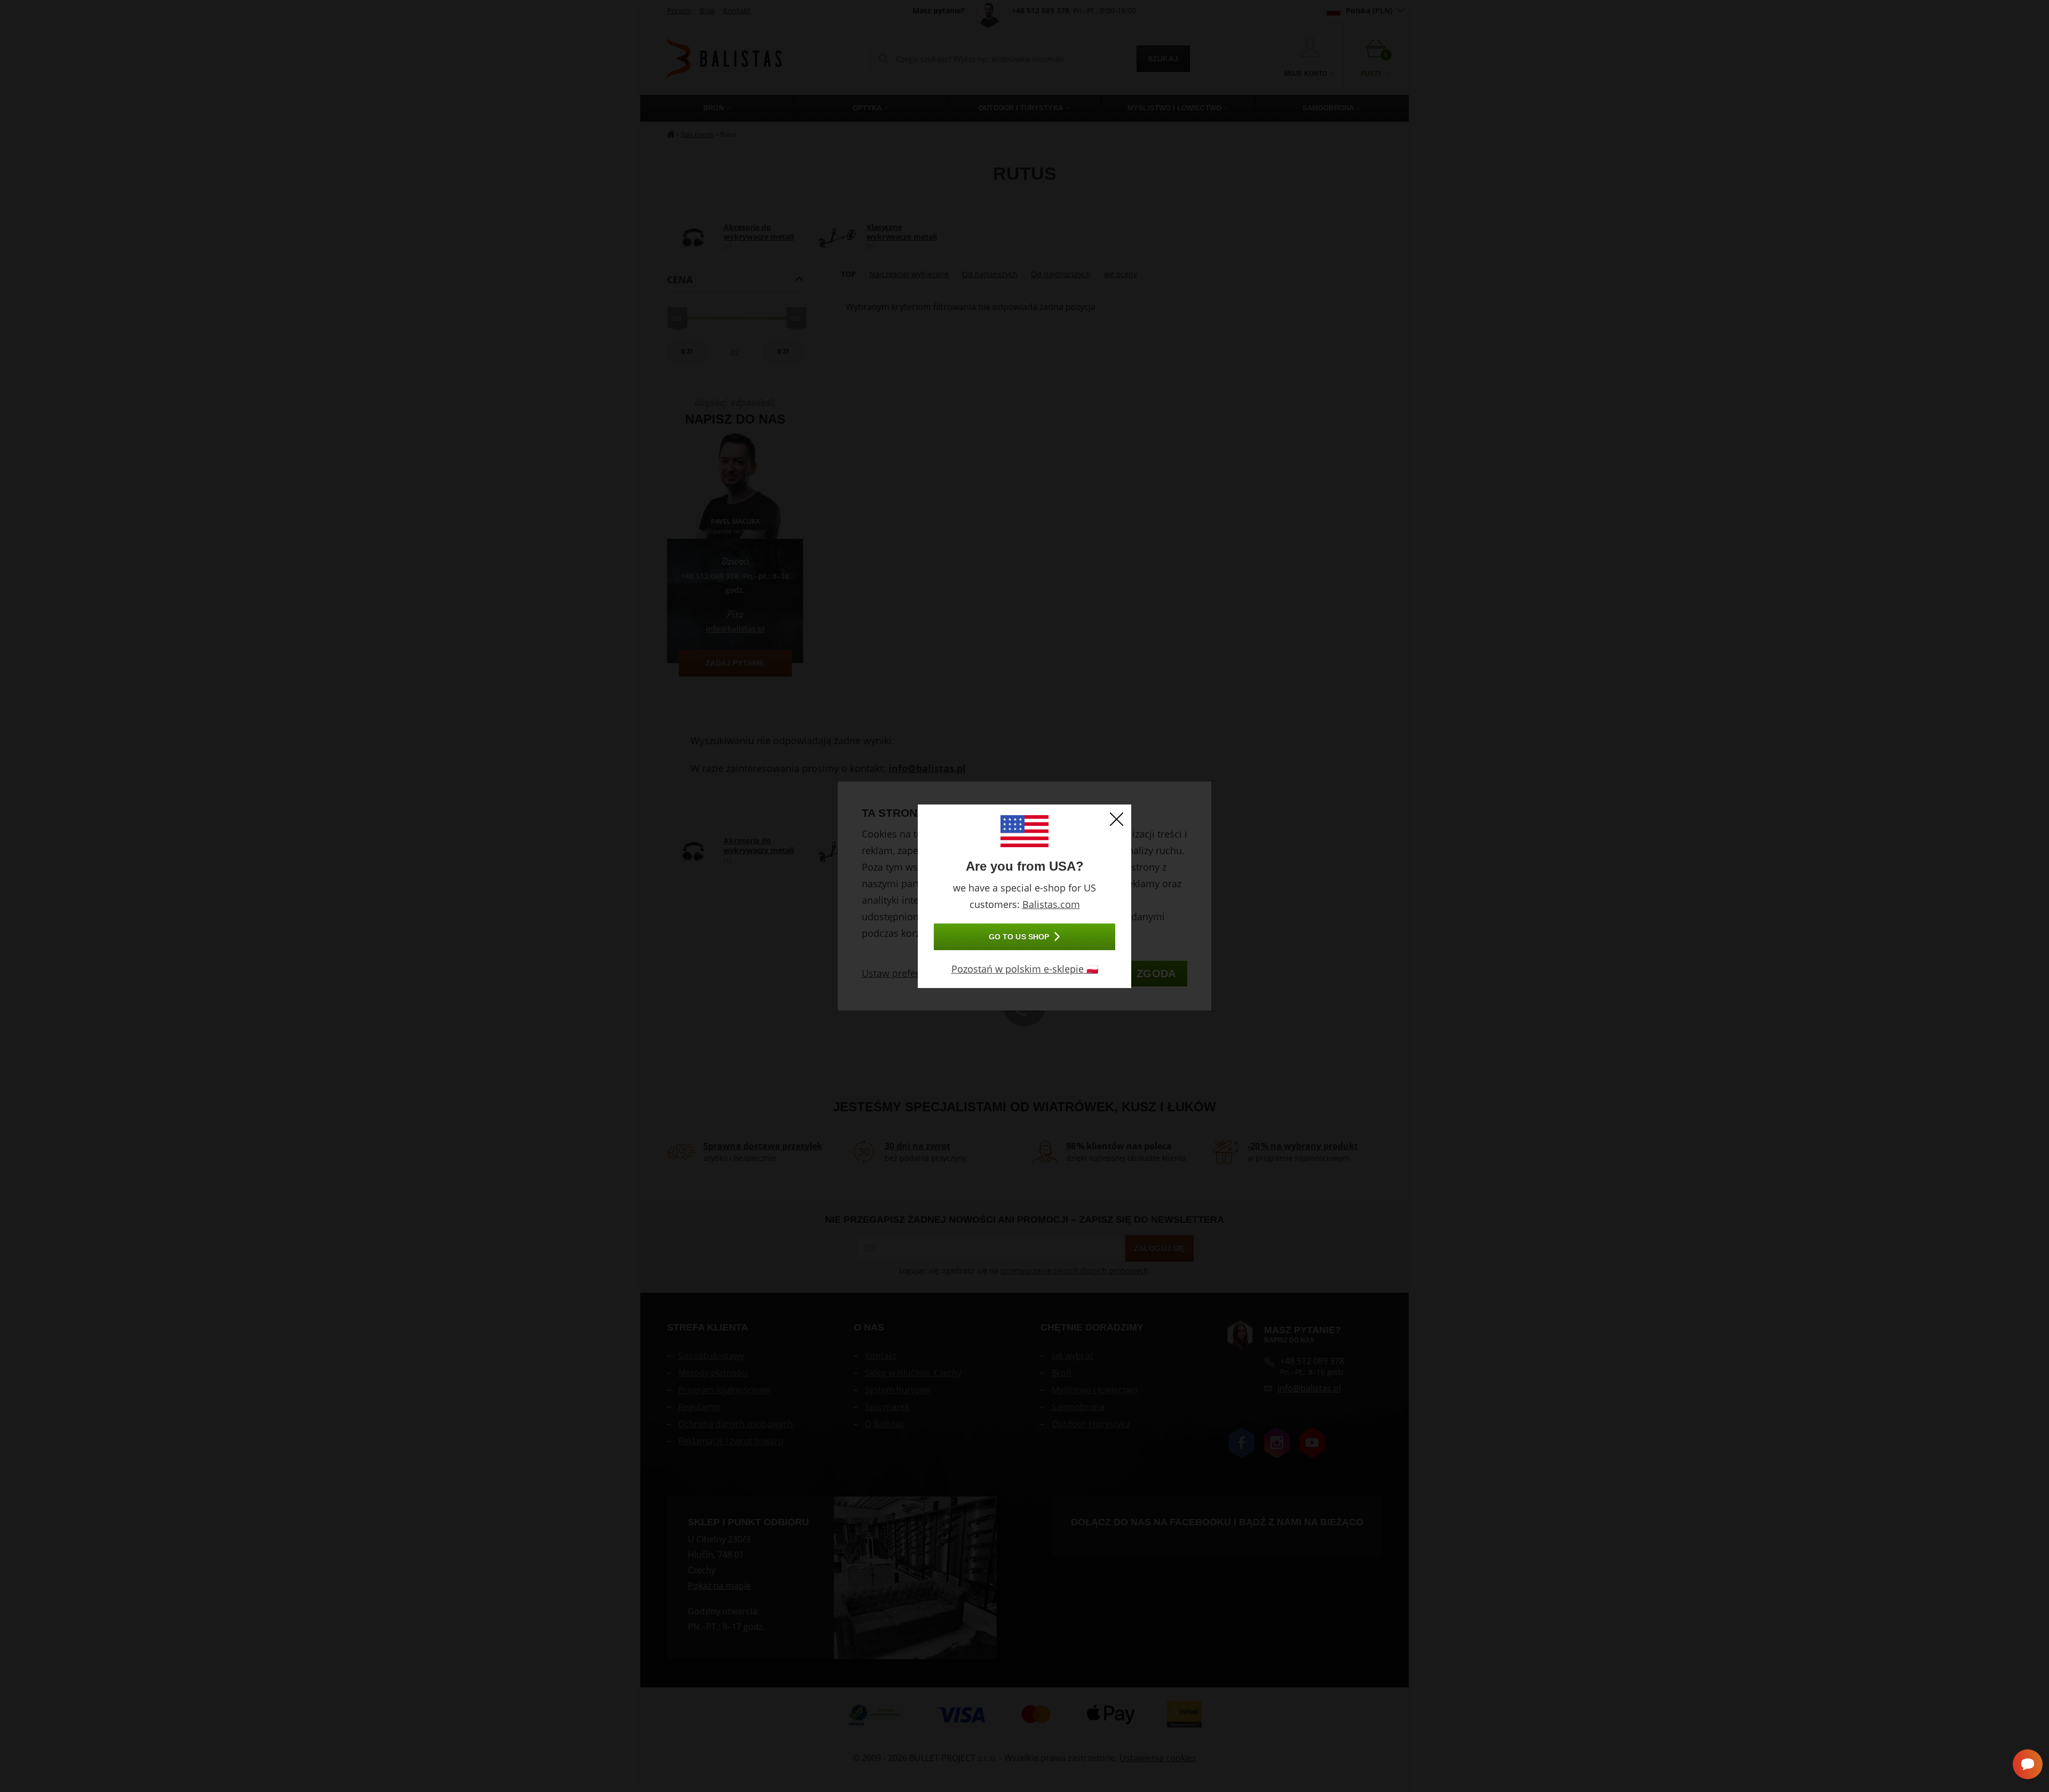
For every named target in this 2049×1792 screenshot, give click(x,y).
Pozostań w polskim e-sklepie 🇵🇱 (1025, 969)
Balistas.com (1051, 904)
